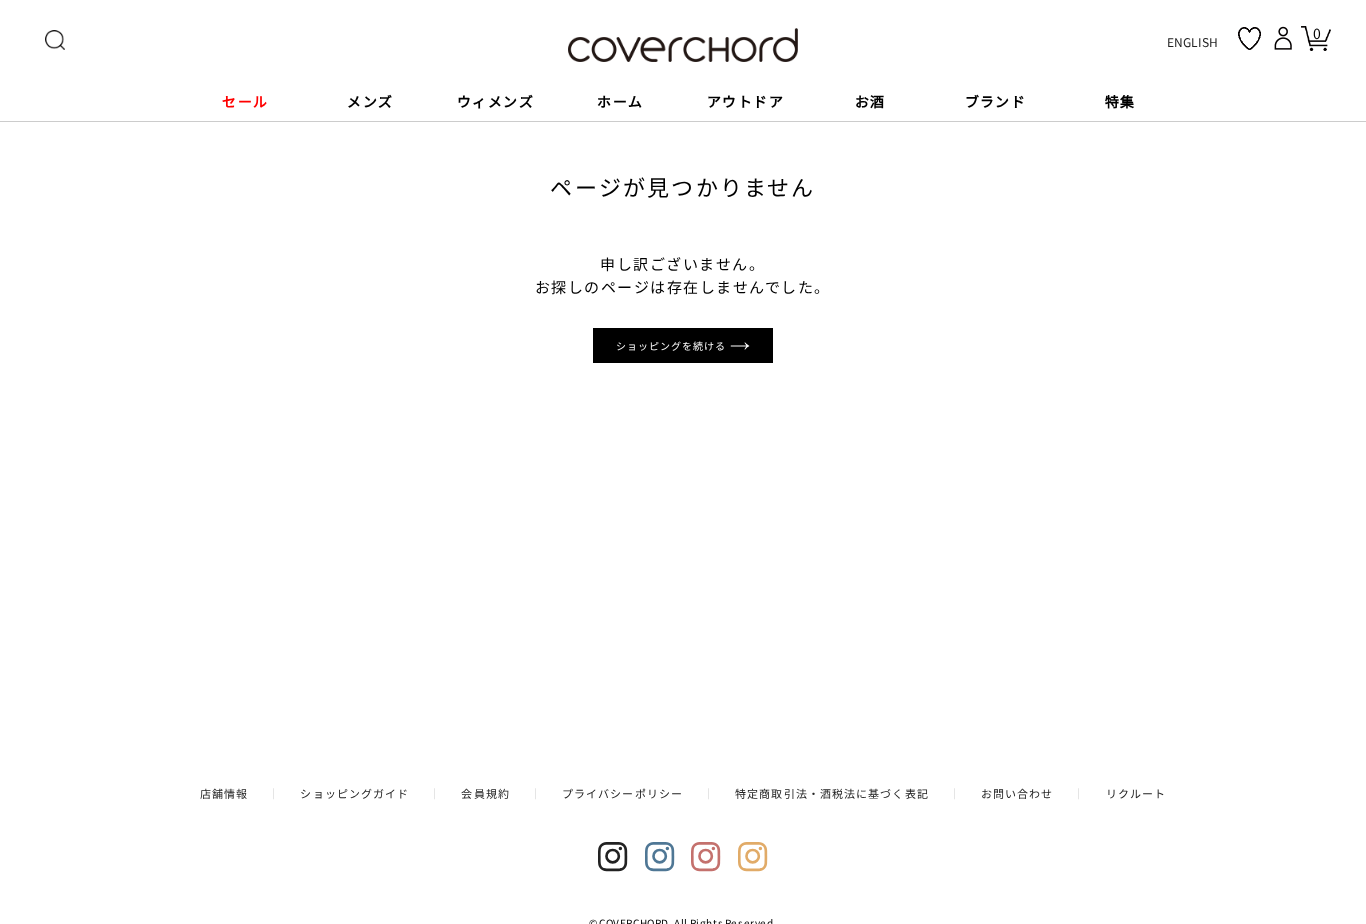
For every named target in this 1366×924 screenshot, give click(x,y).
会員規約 (485, 793)
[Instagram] (613, 857)
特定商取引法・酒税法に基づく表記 (832, 793)
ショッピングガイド (354, 793)
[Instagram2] (660, 857)
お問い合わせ (1017, 793)
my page (1286, 38)
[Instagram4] (753, 857)
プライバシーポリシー (622, 793)
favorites (1249, 38)
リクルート (1136, 793)
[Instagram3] (706, 857)
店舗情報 (224, 793)
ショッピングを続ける (673, 345)
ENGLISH (1192, 41)
